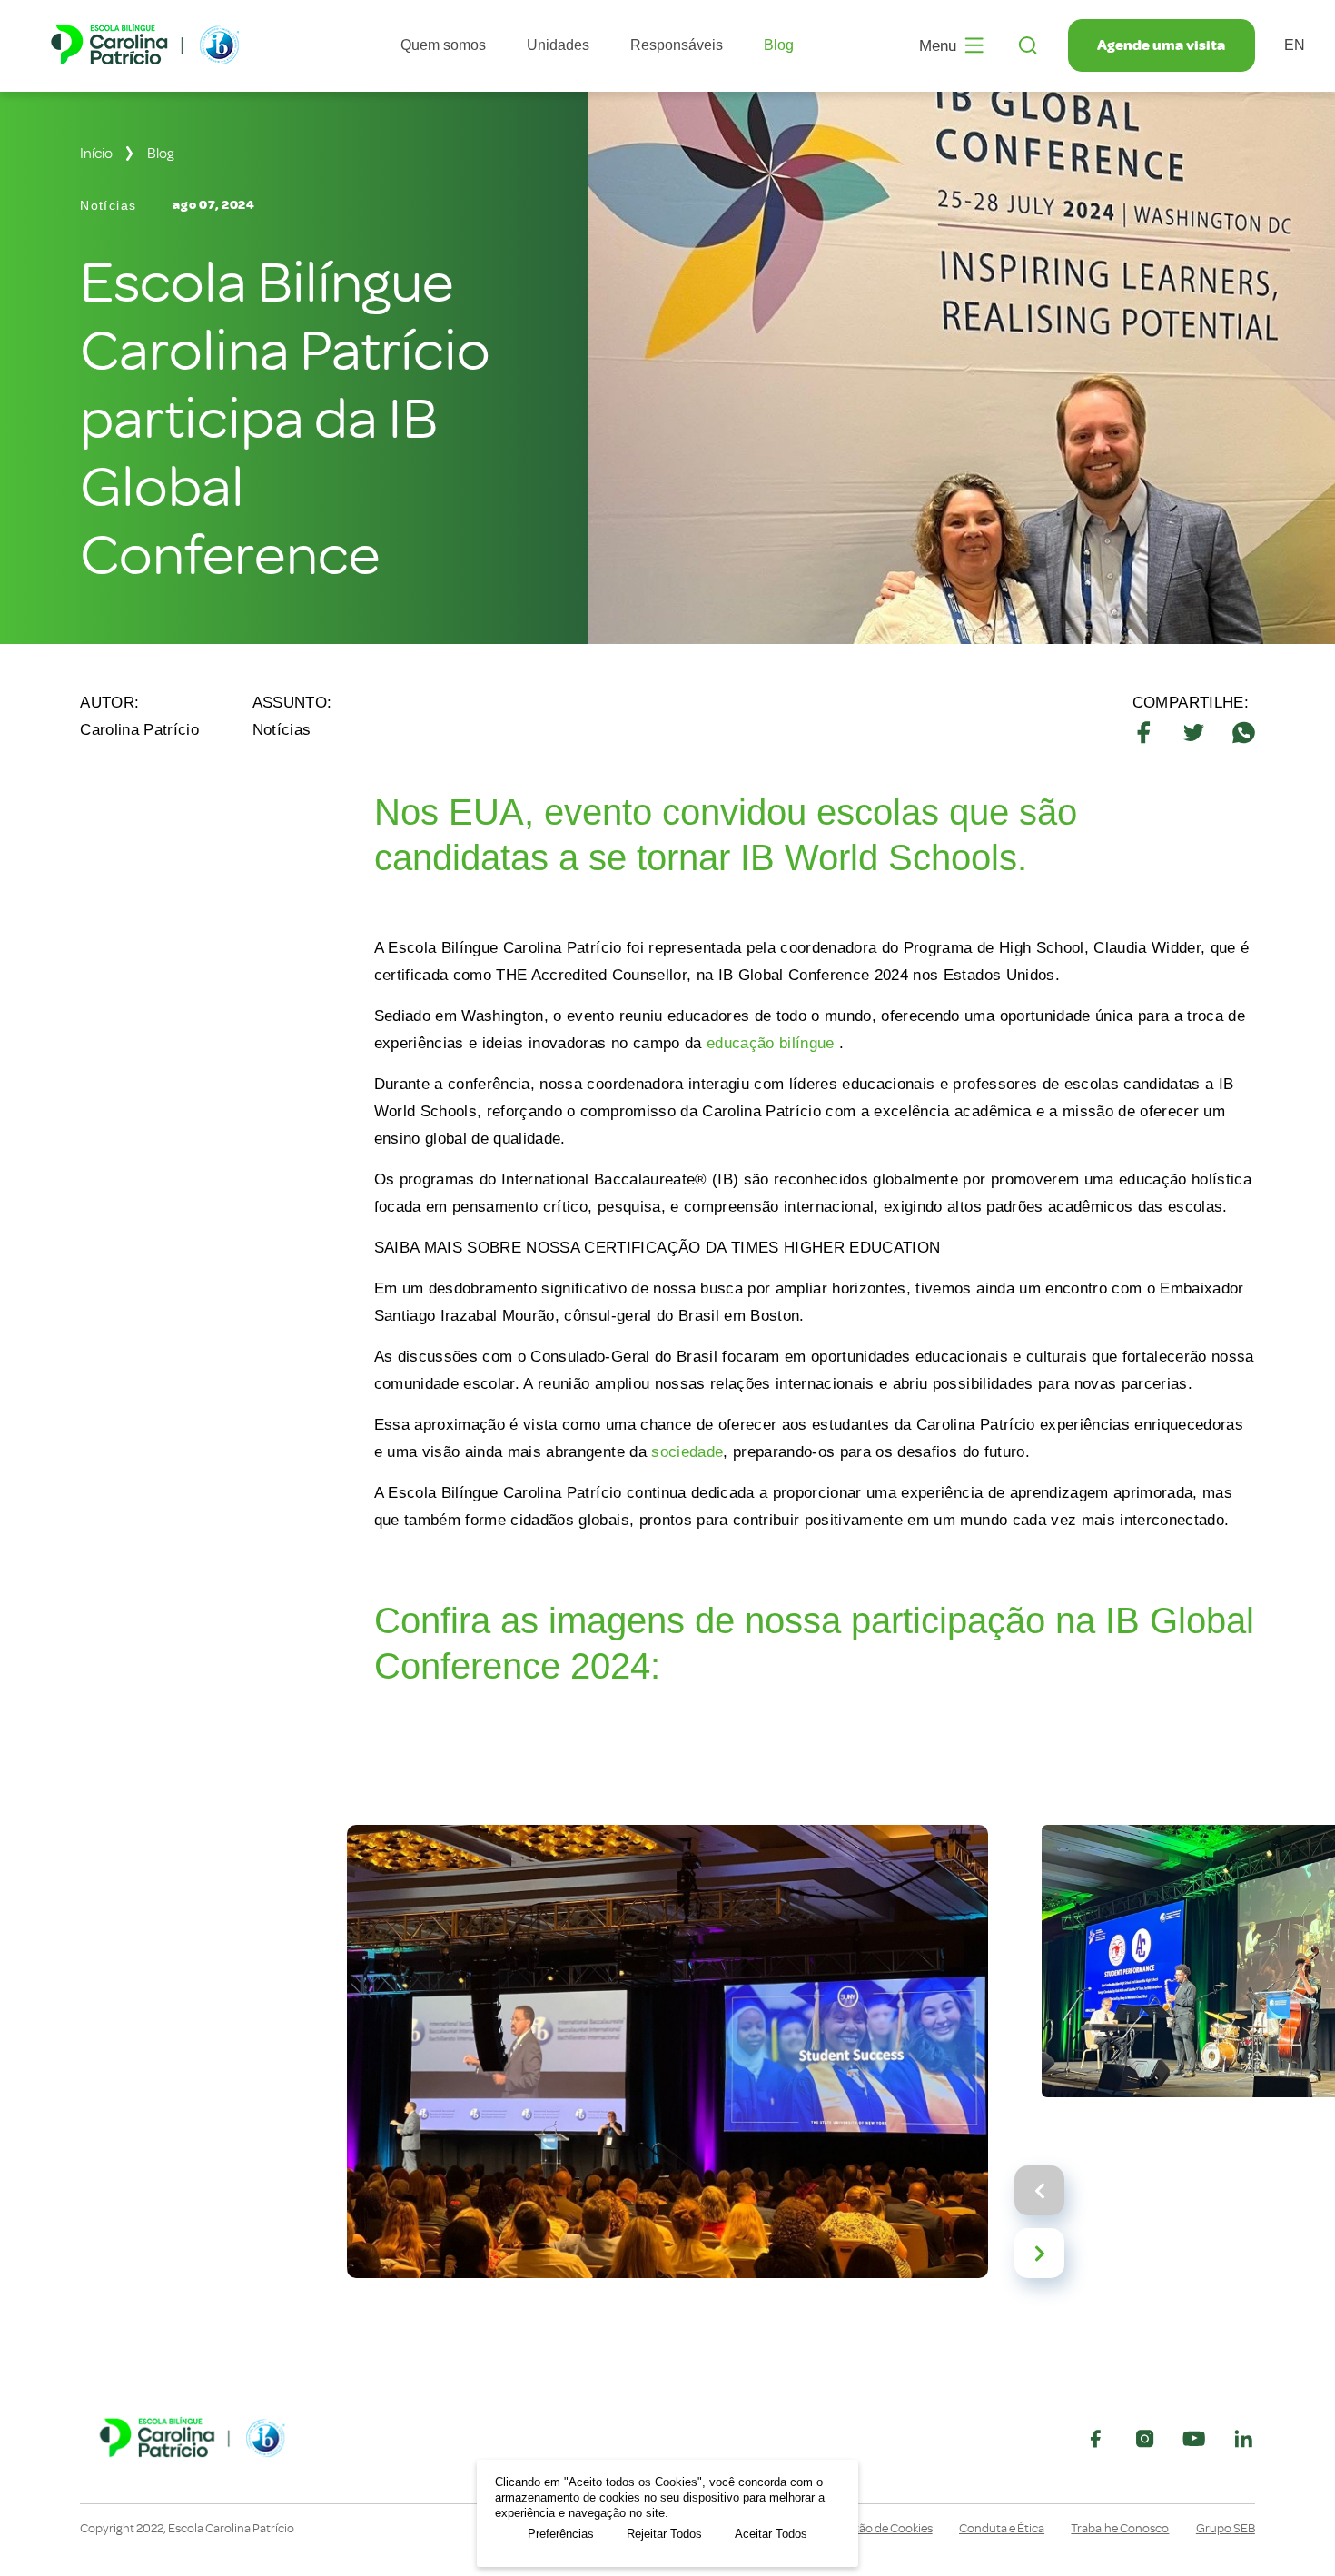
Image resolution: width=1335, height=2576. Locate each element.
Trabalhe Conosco (1120, 2529)
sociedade (687, 1452)
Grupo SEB (1226, 2529)
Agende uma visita (1161, 45)
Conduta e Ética (1002, 2529)
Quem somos (443, 45)
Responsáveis (677, 45)
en (1295, 45)
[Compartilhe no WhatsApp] (1244, 733)
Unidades (558, 45)
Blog (779, 45)
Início (96, 154)
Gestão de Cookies (883, 2529)
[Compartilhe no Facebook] (1144, 733)
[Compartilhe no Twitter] (1194, 733)
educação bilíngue (771, 1043)
